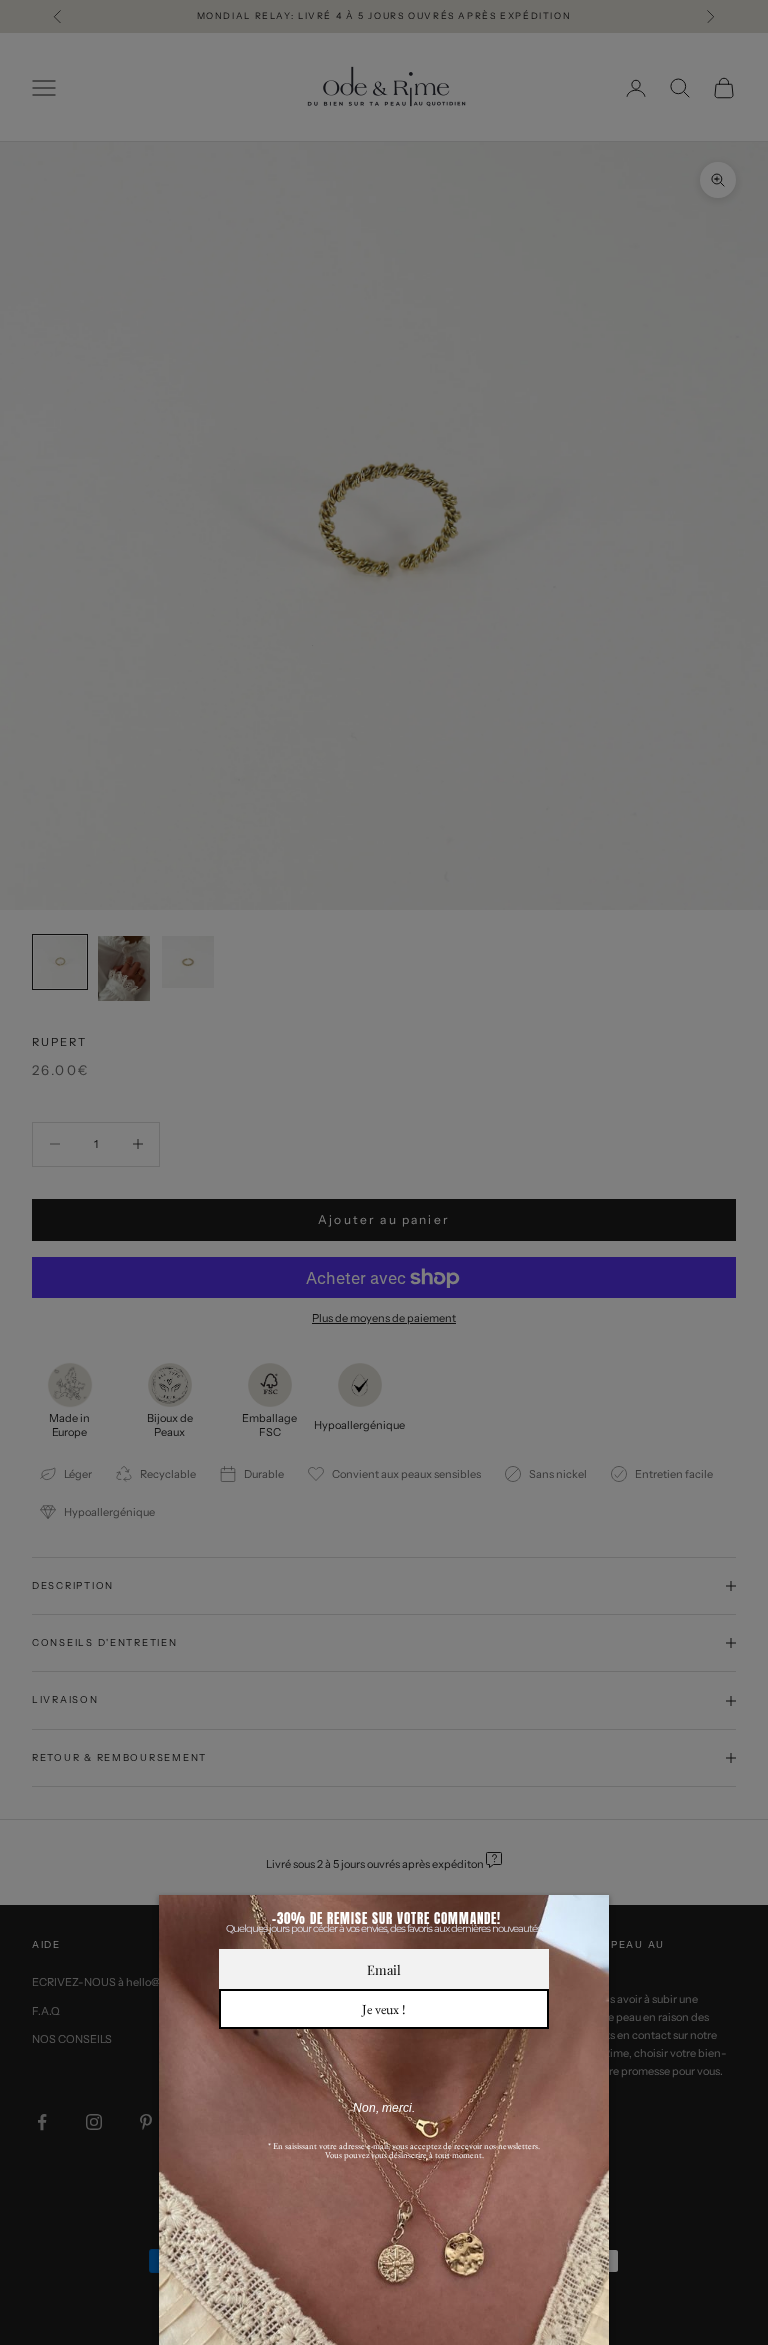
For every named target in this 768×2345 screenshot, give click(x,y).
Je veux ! (384, 2009)
